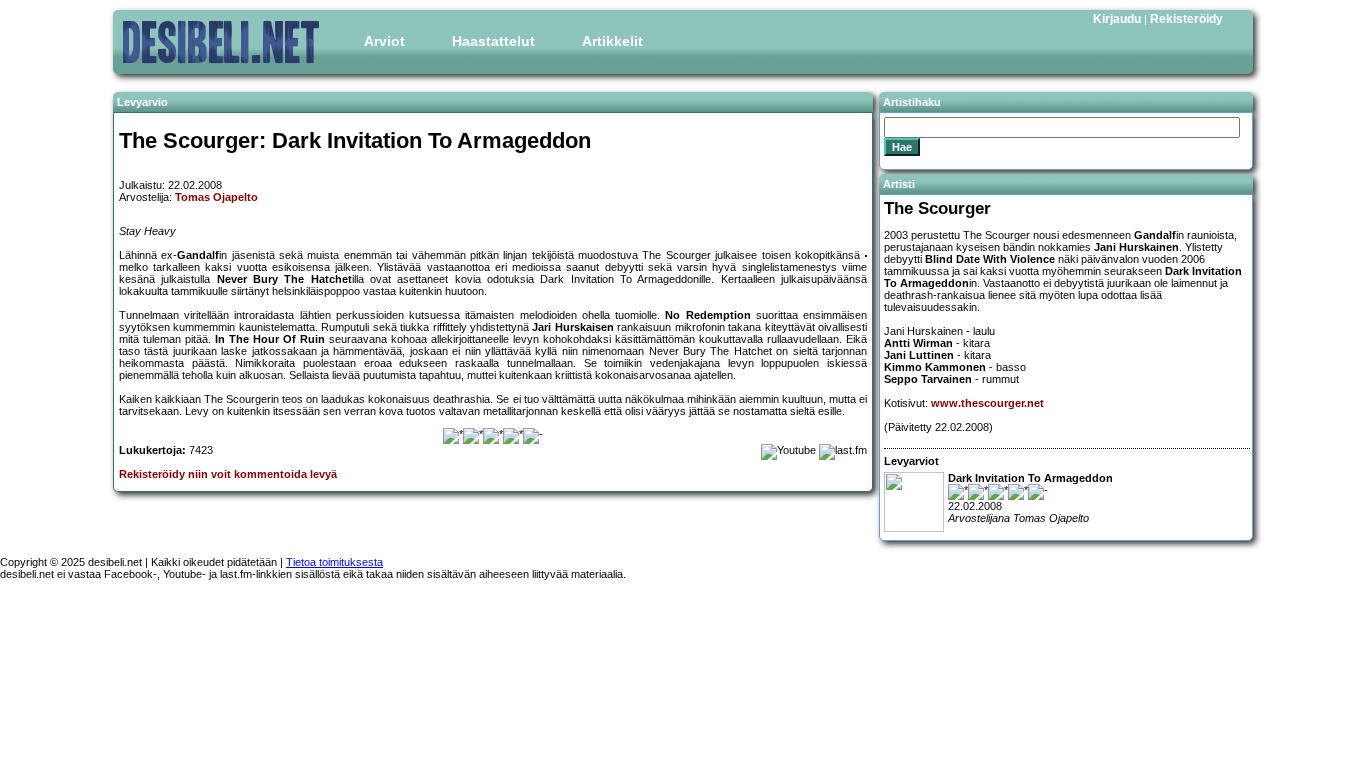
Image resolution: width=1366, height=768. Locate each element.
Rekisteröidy (1186, 19)
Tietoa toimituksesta (334, 562)
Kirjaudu (1117, 19)
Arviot (384, 41)
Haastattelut (493, 41)
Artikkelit (612, 41)
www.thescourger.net (987, 403)
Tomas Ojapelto (216, 197)
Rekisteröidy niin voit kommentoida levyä (228, 474)
